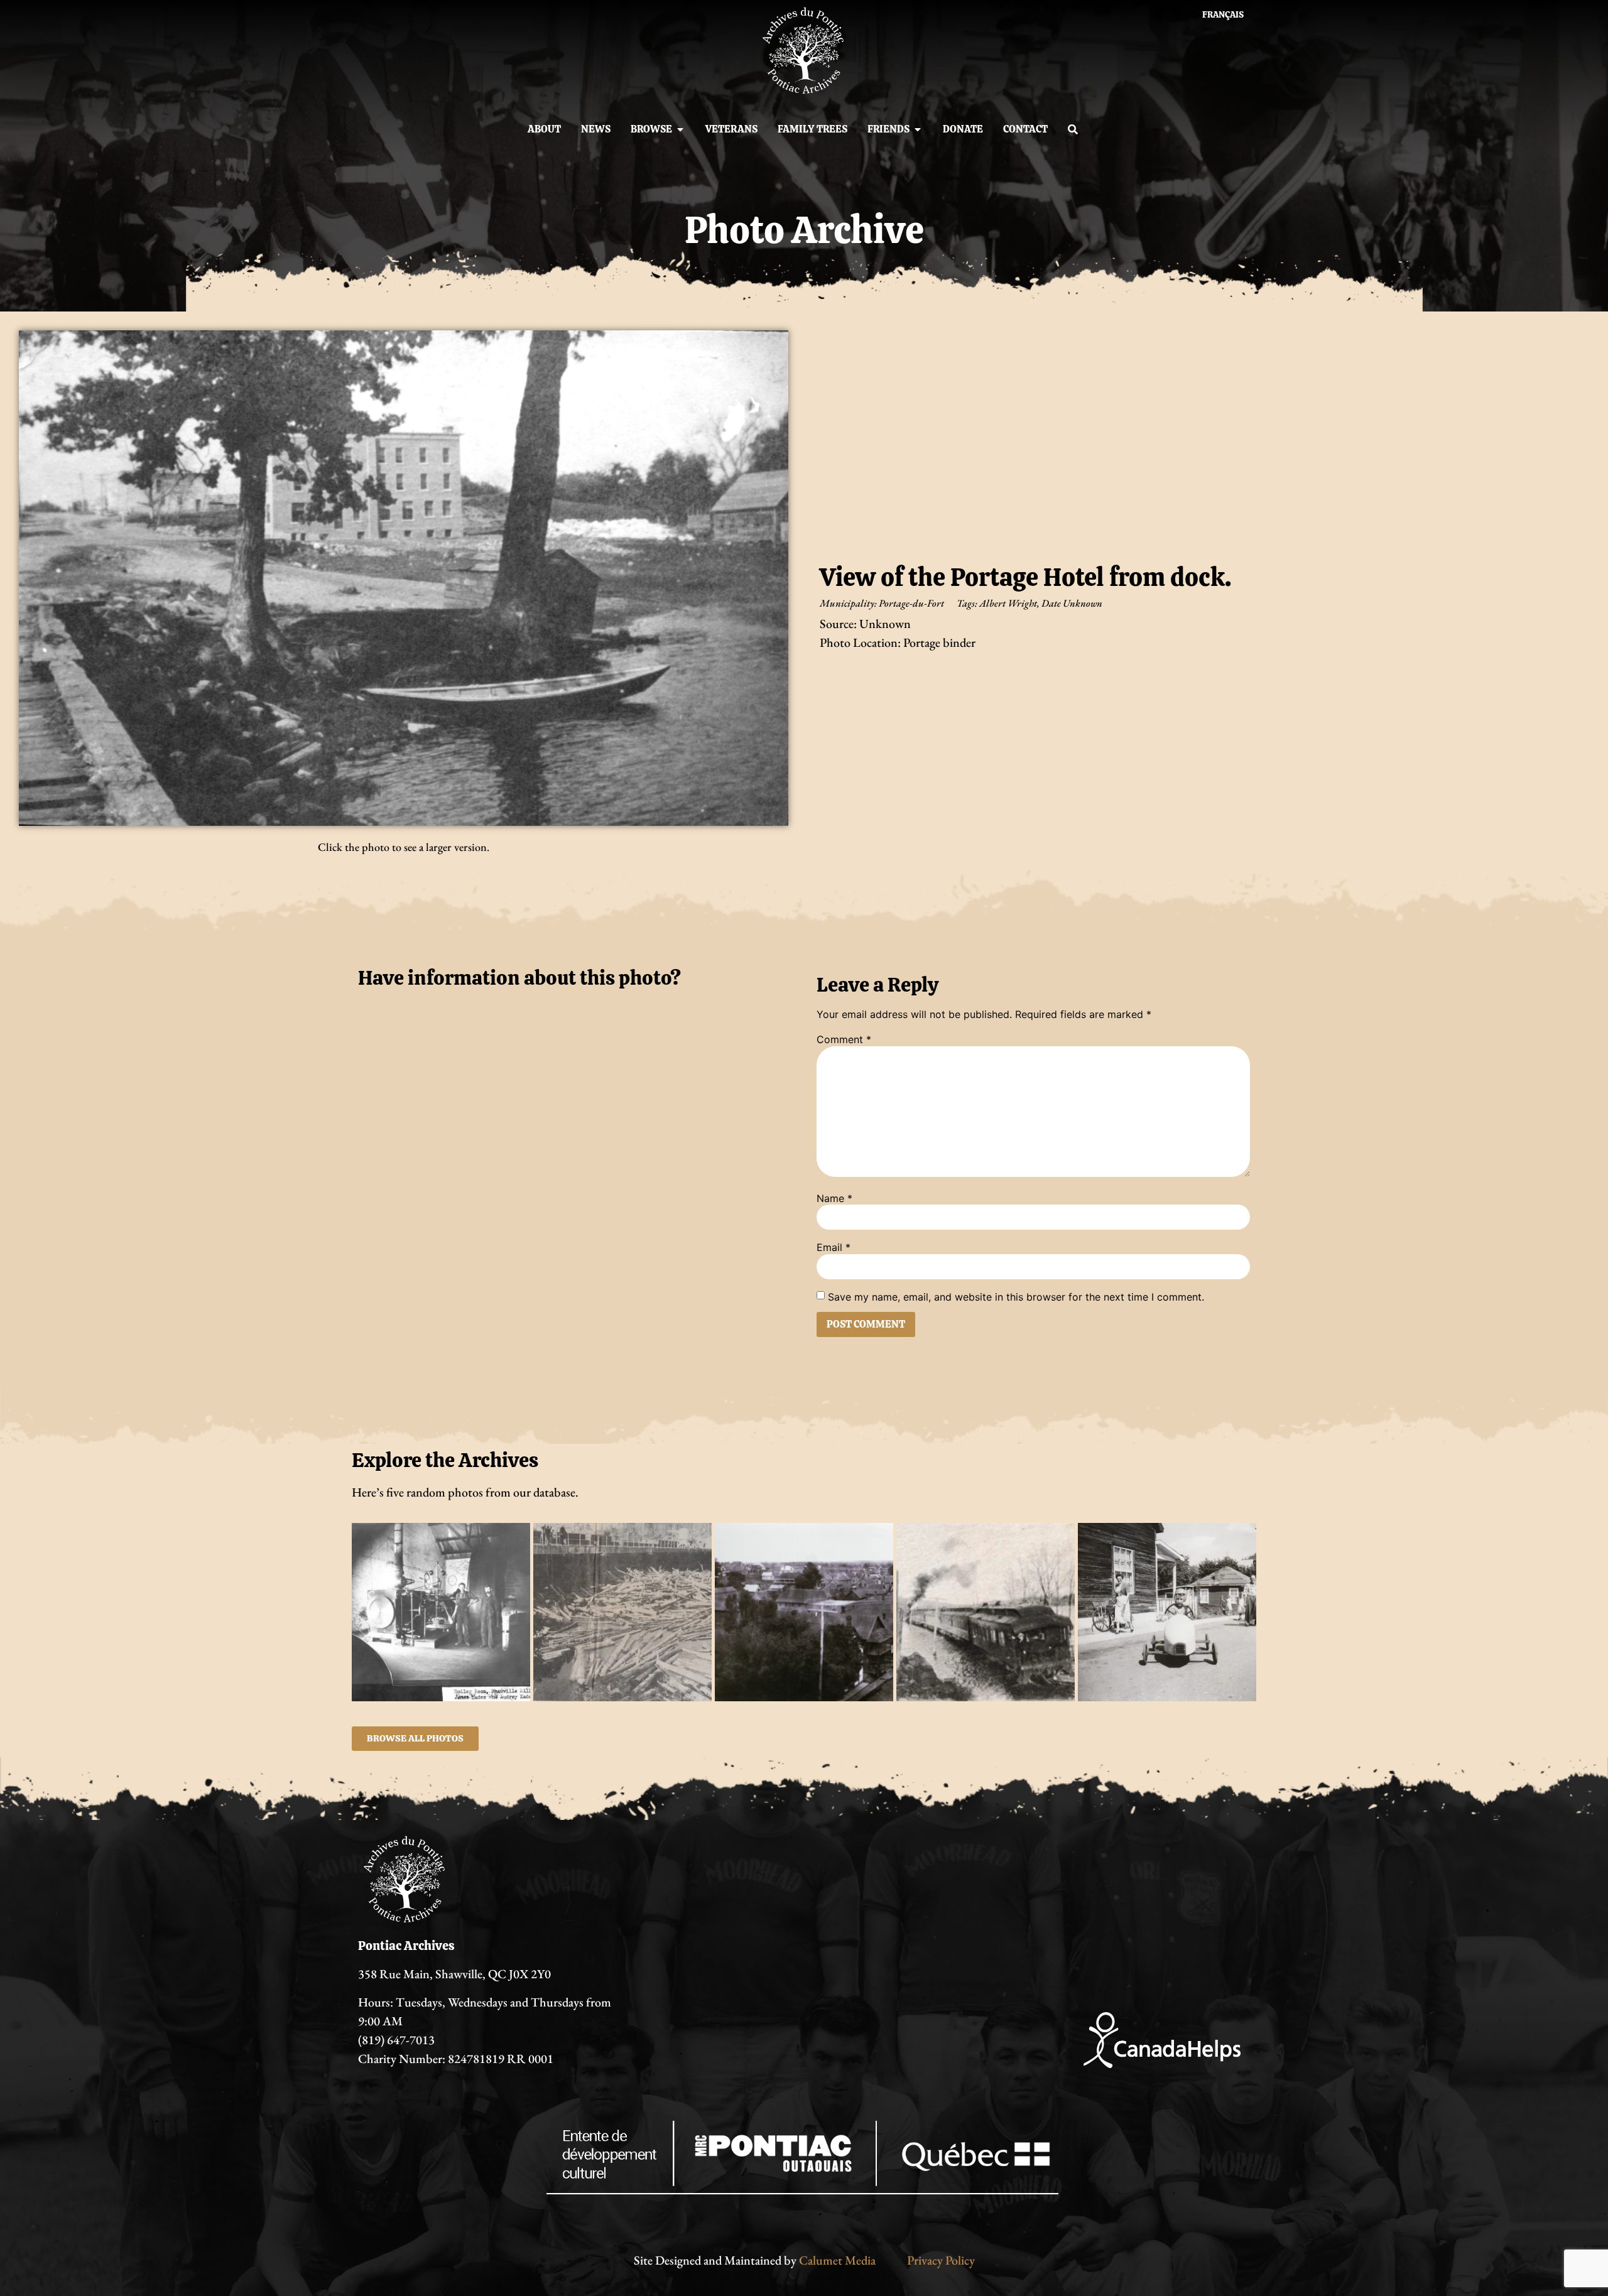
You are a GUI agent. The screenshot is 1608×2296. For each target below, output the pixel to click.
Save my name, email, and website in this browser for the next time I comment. (1016, 1297)
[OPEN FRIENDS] (918, 129)
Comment (844, 1039)
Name (834, 1198)
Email (834, 1247)
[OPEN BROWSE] (680, 129)
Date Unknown (1072, 603)
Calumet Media (837, 2260)
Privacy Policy (941, 2260)
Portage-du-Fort (911, 603)
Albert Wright (1008, 603)
